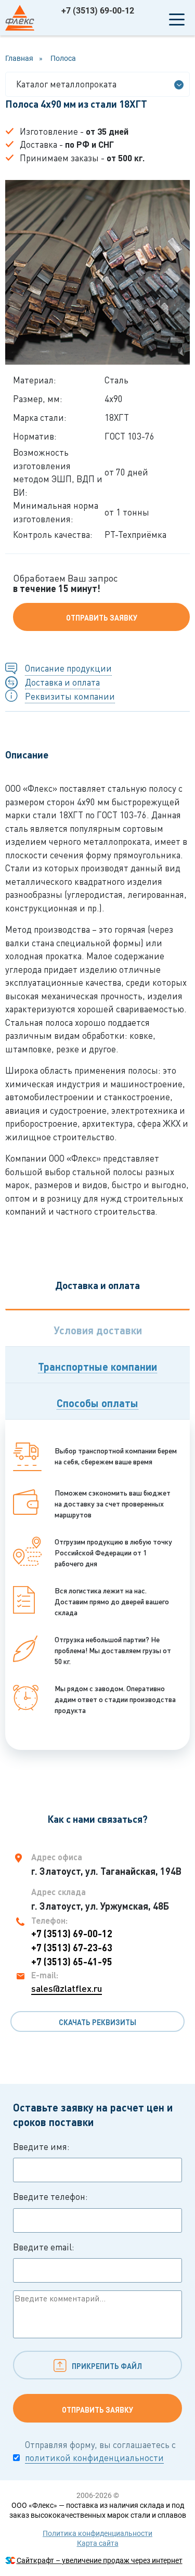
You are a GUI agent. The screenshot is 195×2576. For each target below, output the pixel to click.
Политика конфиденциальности (97, 2533)
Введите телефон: (50, 2197)
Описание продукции (68, 668)
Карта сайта (98, 2543)
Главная (19, 58)
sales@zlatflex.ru (67, 1988)
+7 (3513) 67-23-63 (72, 1948)
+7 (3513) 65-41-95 (72, 1962)
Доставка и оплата (62, 682)
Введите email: (44, 2247)
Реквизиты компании (70, 696)
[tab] (97, 1328)
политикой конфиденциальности (94, 2458)
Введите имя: (41, 2147)
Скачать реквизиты (97, 2022)
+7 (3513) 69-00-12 (98, 11)
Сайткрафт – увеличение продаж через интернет (100, 2560)
